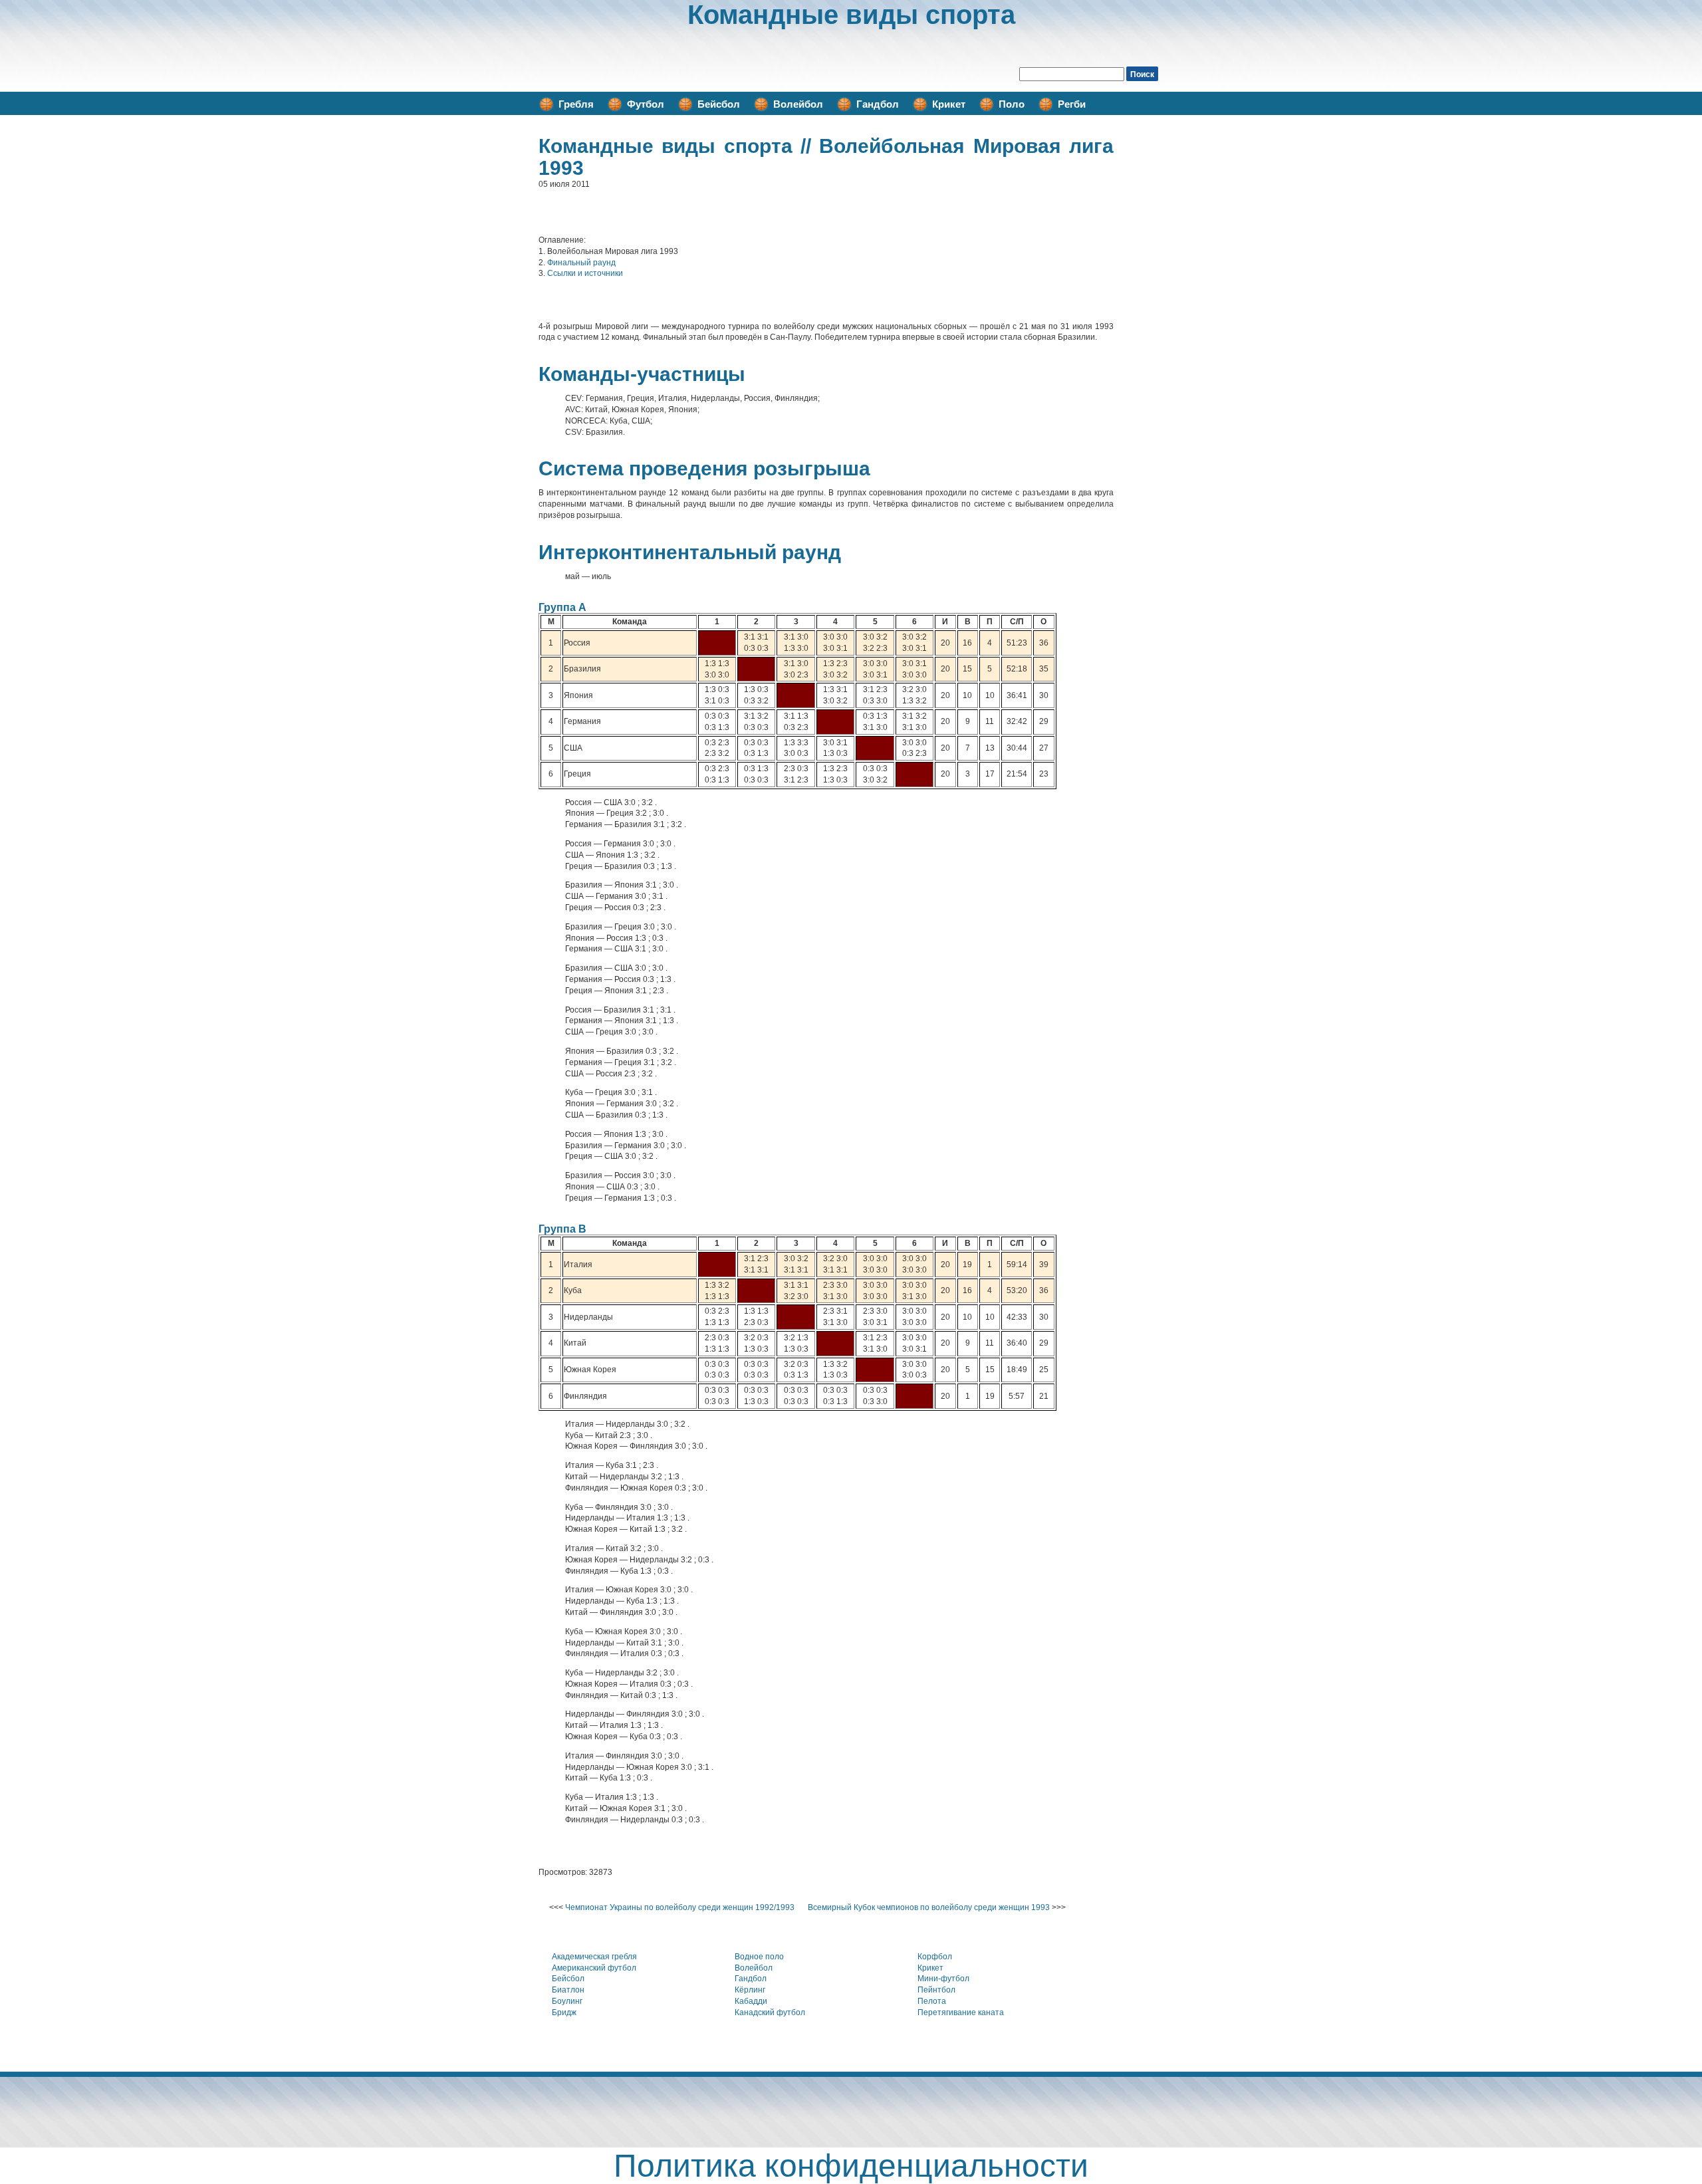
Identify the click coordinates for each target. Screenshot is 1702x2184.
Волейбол (798, 104)
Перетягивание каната (961, 2012)
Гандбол (878, 104)
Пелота (932, 2001)
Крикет (949, 104)
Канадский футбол (770, 2012)
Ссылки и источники (585, 273)
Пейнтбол (936, 1990)
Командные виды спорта (851, 15)
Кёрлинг (750, 1990)
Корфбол (935, 1957)
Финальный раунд (581, 263)
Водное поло (759, 1957)
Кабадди (751, 2001)
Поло (1012, 104)
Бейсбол (719, 104)
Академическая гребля (594, 1957)
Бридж (564, 2012)
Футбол (646, 104)
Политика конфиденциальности (851, 2166)
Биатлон (568, 1990)
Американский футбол (594, 1968)
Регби (1072, 104)
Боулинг (567, 2001)
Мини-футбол (943, 1979)
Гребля (576, 104)
